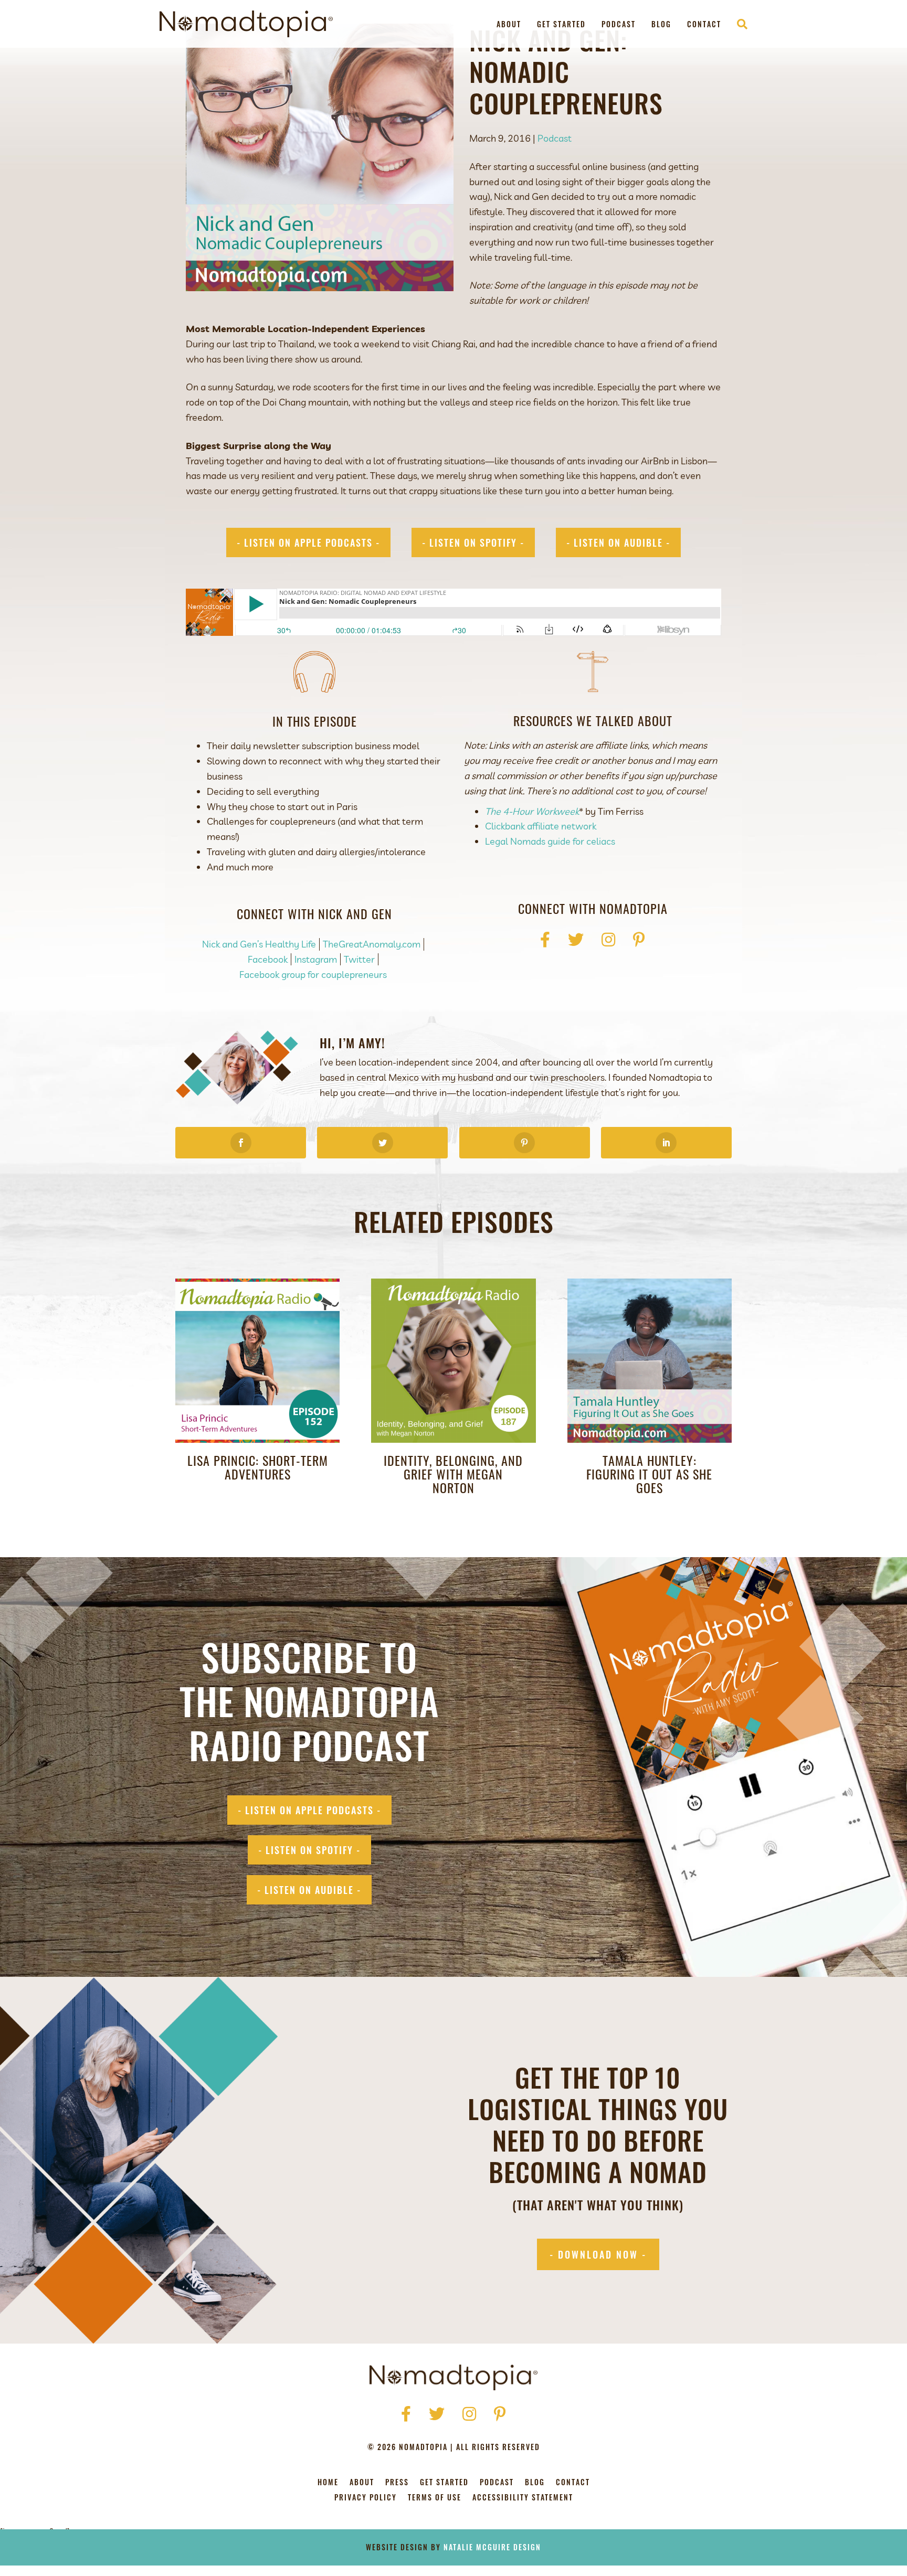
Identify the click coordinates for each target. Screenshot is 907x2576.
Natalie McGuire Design (492, 2547)
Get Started (561, 24)
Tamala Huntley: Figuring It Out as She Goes (649, 1474)
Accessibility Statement (523, 2498)
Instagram (316, 959)
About (509, 24)
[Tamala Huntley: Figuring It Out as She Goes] (650, 1360)
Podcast (619, 24)
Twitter (359, 959)
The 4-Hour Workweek (532, 811)
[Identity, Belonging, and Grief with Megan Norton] (453, 1360)
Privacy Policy (366, 2498)
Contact (704, 24)
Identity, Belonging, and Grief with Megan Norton (453, 1474)
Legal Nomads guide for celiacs (550, 841)
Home (328, 2483)
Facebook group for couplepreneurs (313, 975)
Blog (661, 24)
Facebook (268, 959)
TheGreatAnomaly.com (372, 944)
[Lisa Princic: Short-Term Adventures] (257, 1360)
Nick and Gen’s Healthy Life (259, 944)
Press (397, 2483)
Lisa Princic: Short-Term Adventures (258, 1467)
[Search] (738, 24)
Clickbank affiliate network (541, 826)
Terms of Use (435, 2498)
